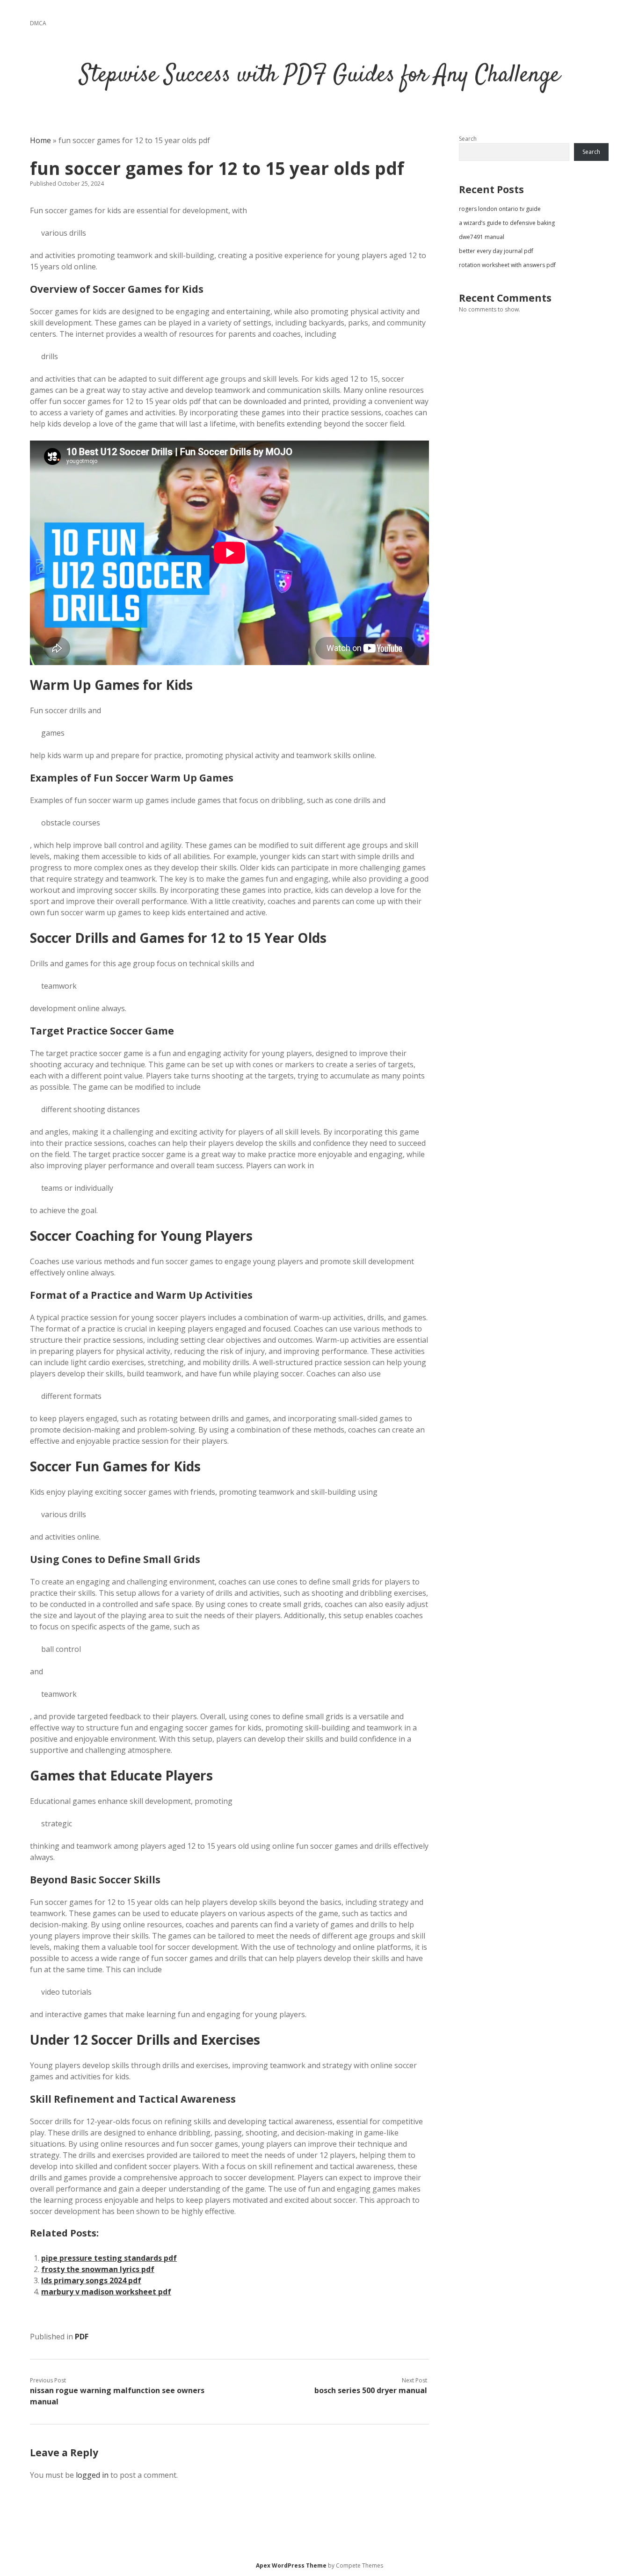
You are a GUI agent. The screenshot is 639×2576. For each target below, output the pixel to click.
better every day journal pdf (496, 251)
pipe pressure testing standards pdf (109, 2258)
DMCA (38, 23)
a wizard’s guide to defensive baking (507, 223)
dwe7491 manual (482, 237)
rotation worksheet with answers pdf (507, 265)
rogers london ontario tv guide (500, 209)
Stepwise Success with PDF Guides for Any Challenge (320, 76)
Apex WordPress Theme (291, 2565)
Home (40, 140)
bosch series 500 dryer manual (371, 2390)
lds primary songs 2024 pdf (91, 2280)
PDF (82, 2337)
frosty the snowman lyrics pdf (98, 2269)
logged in (92, 2475)
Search (468, 139)
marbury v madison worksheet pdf (106, 2292)
